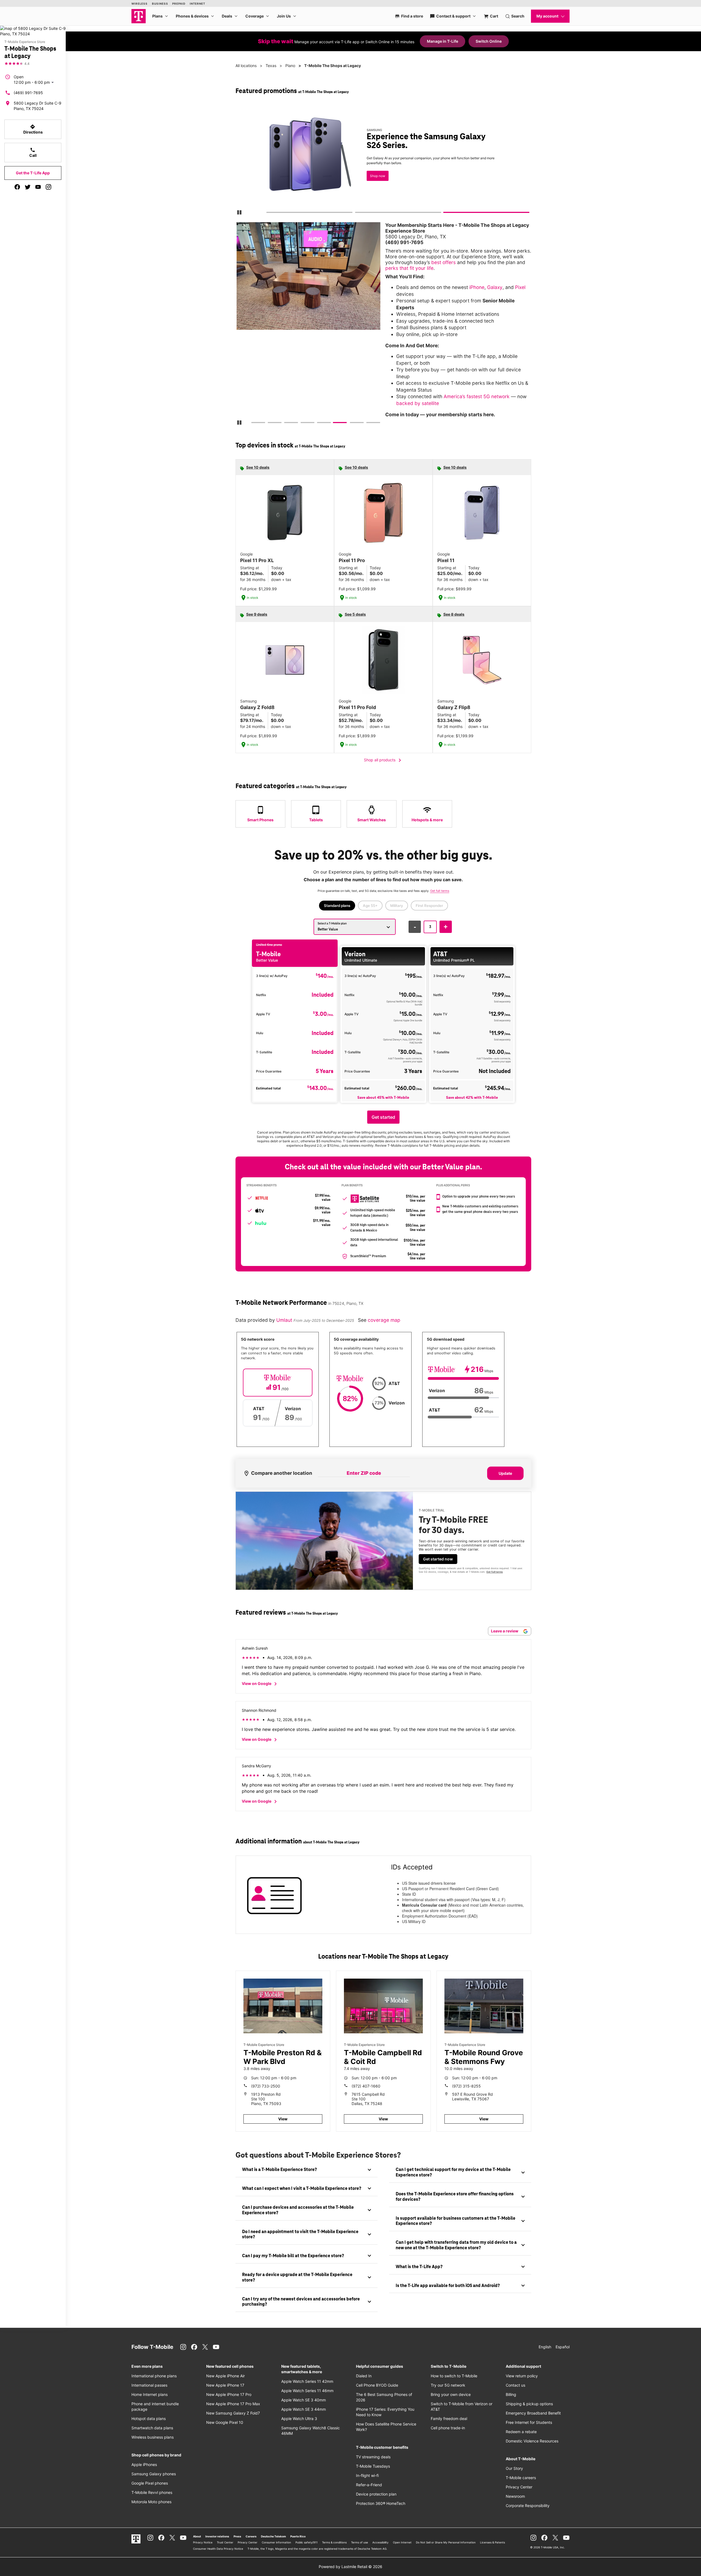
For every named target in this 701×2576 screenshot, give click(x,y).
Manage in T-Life (443, 41)
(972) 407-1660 (366, 2086)
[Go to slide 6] (335, 424)
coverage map (384, 1320)
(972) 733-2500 (266, 2086)
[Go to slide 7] (352, 424)
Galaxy (495, 287)
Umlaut (285, 1320)
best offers (443, 262)
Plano (290, 66)
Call (33, 152)
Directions (33, 129)
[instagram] (48, 187)
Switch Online (489, 41)
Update (505, 1473)
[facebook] (17, 187)
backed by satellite (418, 403)
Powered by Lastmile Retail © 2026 (350, 2567)
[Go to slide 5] (319, 424)
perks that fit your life (409, 268)
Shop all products (383, 760)
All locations (246, 66)
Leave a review (505, 1631)
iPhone (477, 287)
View (283, 2119)
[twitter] (28, 187)
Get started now (438, 1559)
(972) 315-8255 (466, 2086)
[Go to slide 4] (302, 424)
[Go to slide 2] (357, 213)
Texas (271, 66)
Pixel (520, 287)
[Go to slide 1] (268, 213)
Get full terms (374, 179)
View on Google (260, 1684)
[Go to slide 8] (368, 424)
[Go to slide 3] (446, 213)
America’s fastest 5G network (477, 396)
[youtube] (38, 187)
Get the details (382, 160)
